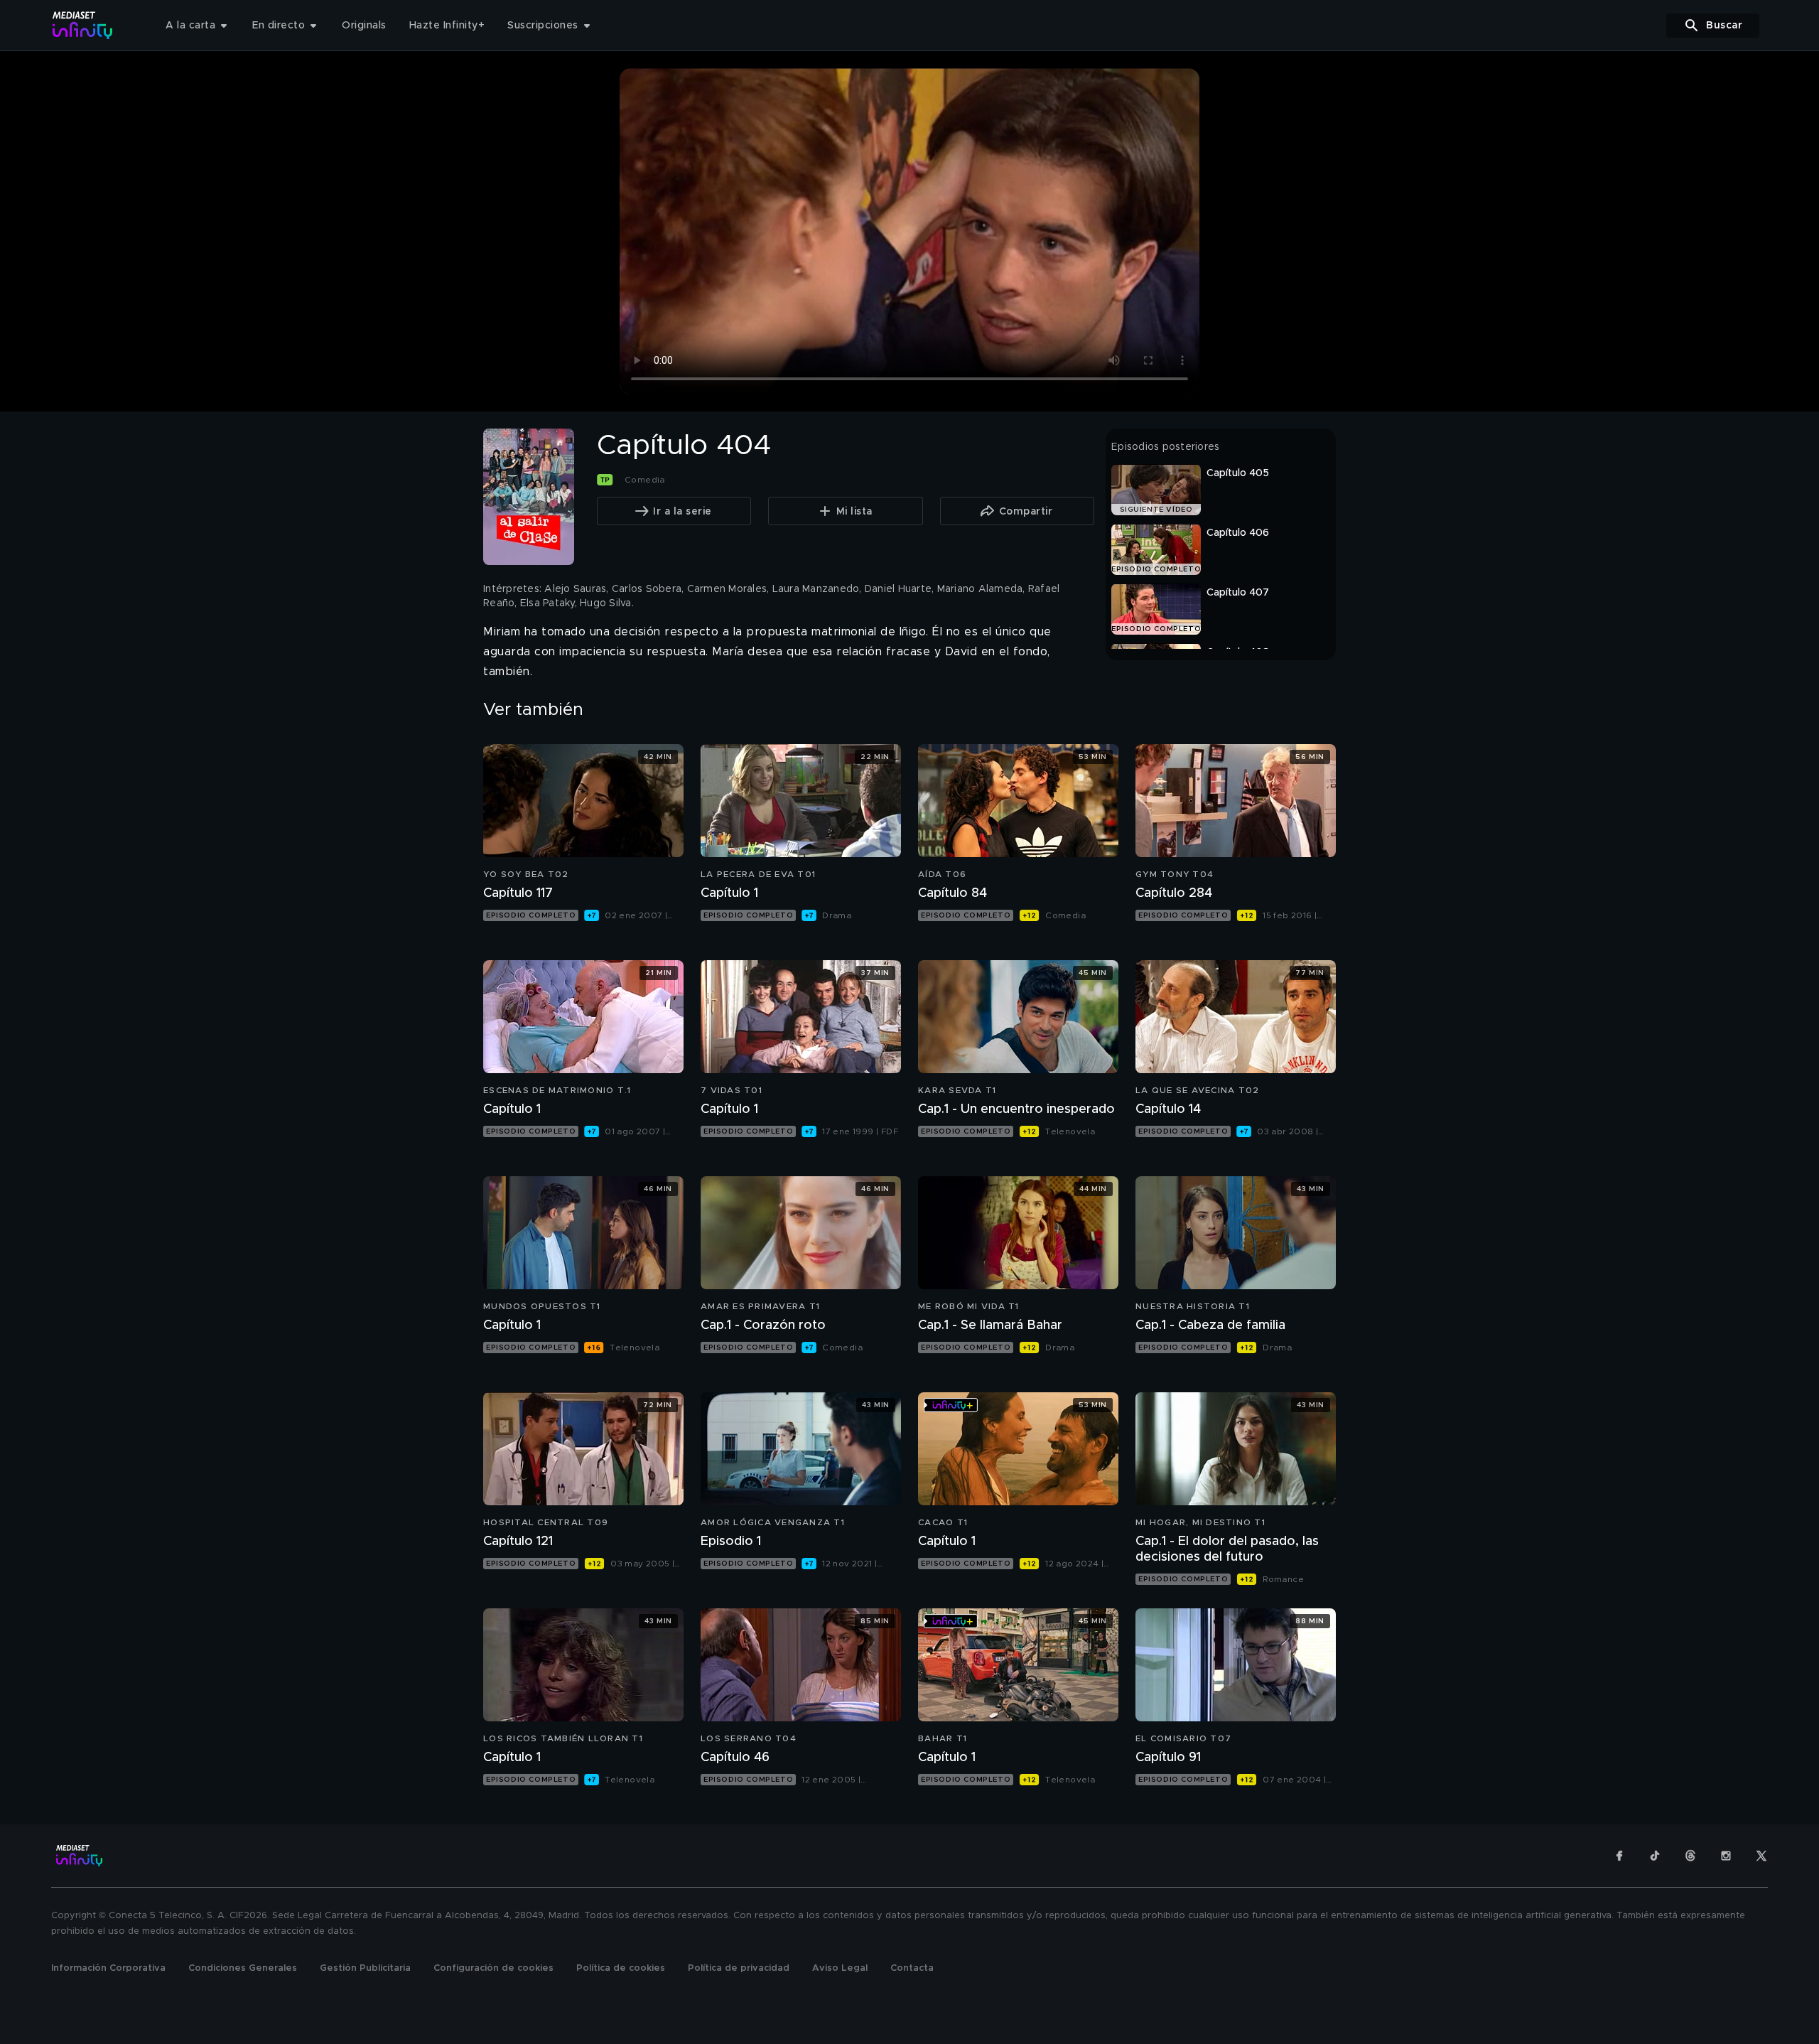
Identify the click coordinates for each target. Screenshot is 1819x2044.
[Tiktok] (1655, 1856)
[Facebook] (1619, 1856)
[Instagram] (1726, 1856)
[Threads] (1690, 1856)
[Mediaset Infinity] (83, 25)
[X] (1761, 1856)
